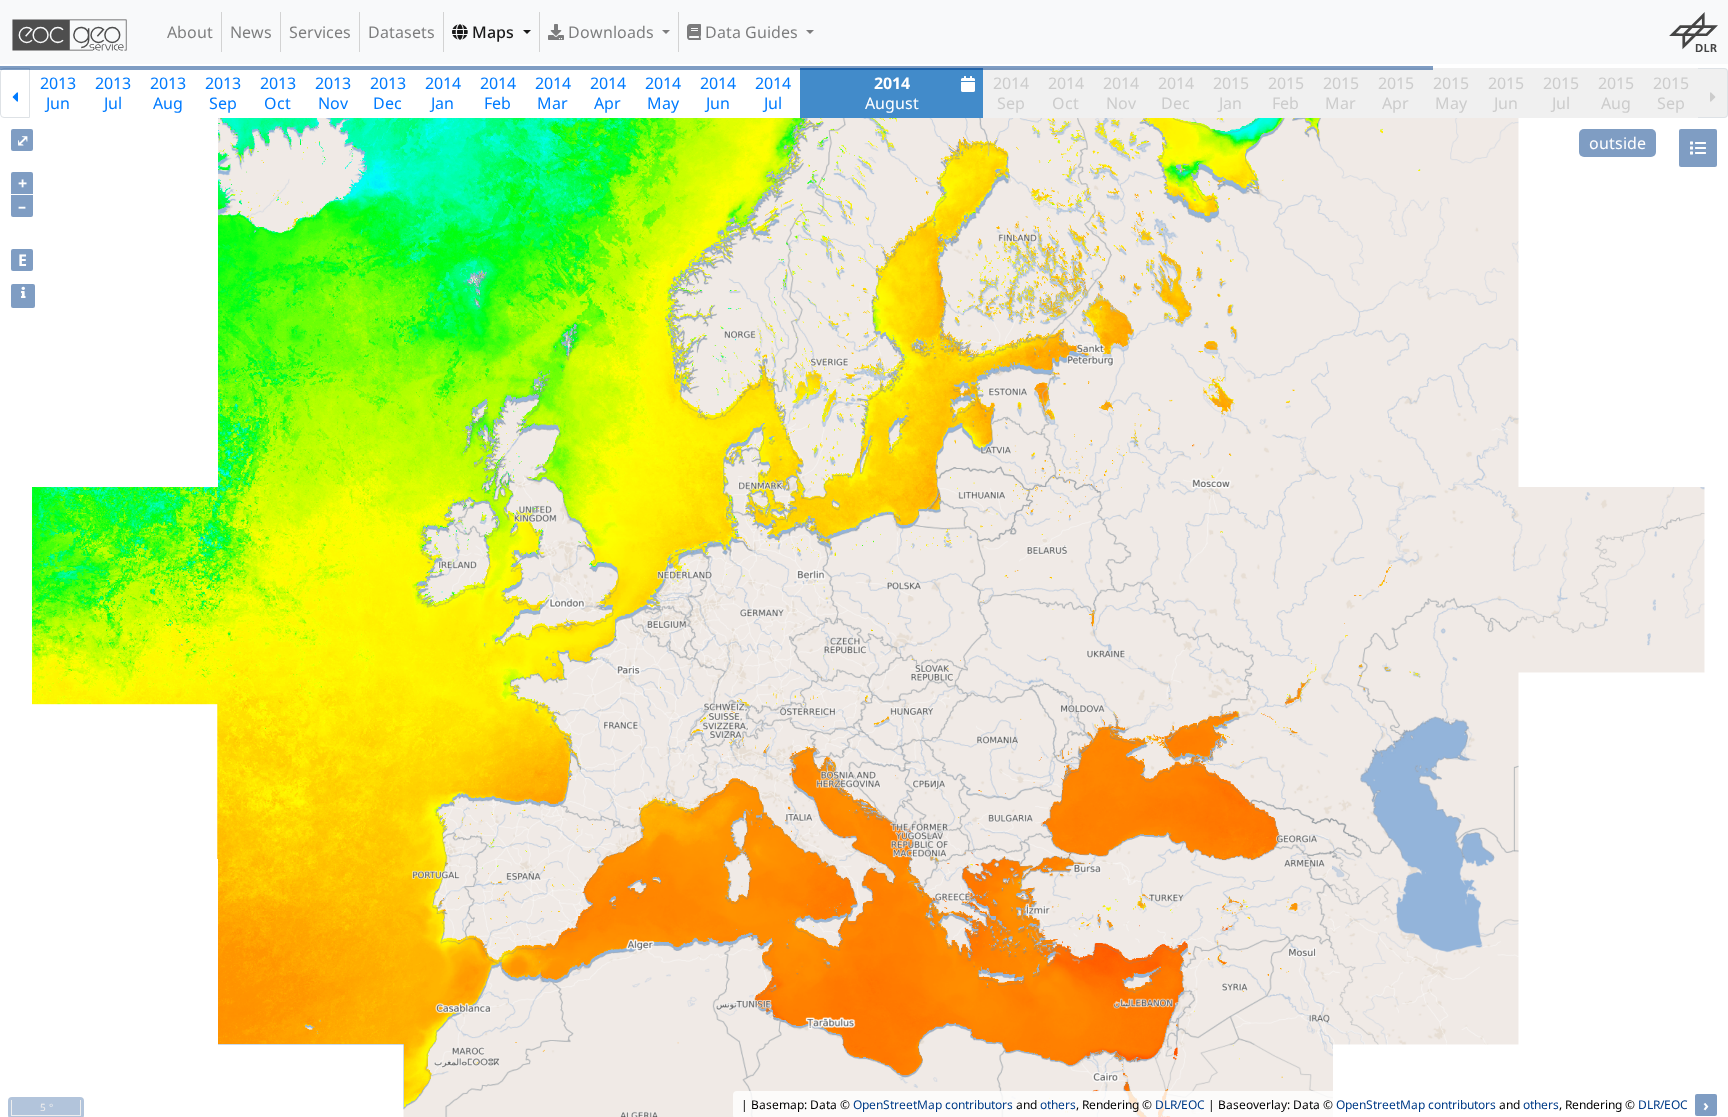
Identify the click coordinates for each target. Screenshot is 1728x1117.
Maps (493, 32)
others (1058, 1104)
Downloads (611, 32)
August (892, 93)
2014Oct (1066, 93)
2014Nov (1121, 93)
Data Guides (751, 32)
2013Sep (223, 93)
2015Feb (1286, 93)
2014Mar (553, 93)
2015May (1451, 93)
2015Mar (1341, 93)
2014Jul (773, 93)
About (190, 32)
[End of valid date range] (1713, 93)
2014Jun (718, 93)
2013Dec (388, 93)
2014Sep (1011, 93)
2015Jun (1506, 93)
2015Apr (1396, 93)
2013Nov (333, 93)
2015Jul (1561, 93)
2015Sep (1671, 93)
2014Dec (1176, 93)
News (251, 32)
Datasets (401, 32)
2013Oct (278, 93)
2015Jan (1231, 93)
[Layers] (1698, 148)
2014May (663, 93)
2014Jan (443, 93)
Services (320, 32)
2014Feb (498, 93)
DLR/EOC (1180, 1104)
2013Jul (113, 93)
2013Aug (168, 93)
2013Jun (58, 93)
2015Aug (1616, 93)
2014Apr (608, 93)
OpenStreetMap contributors (933, 1104)
